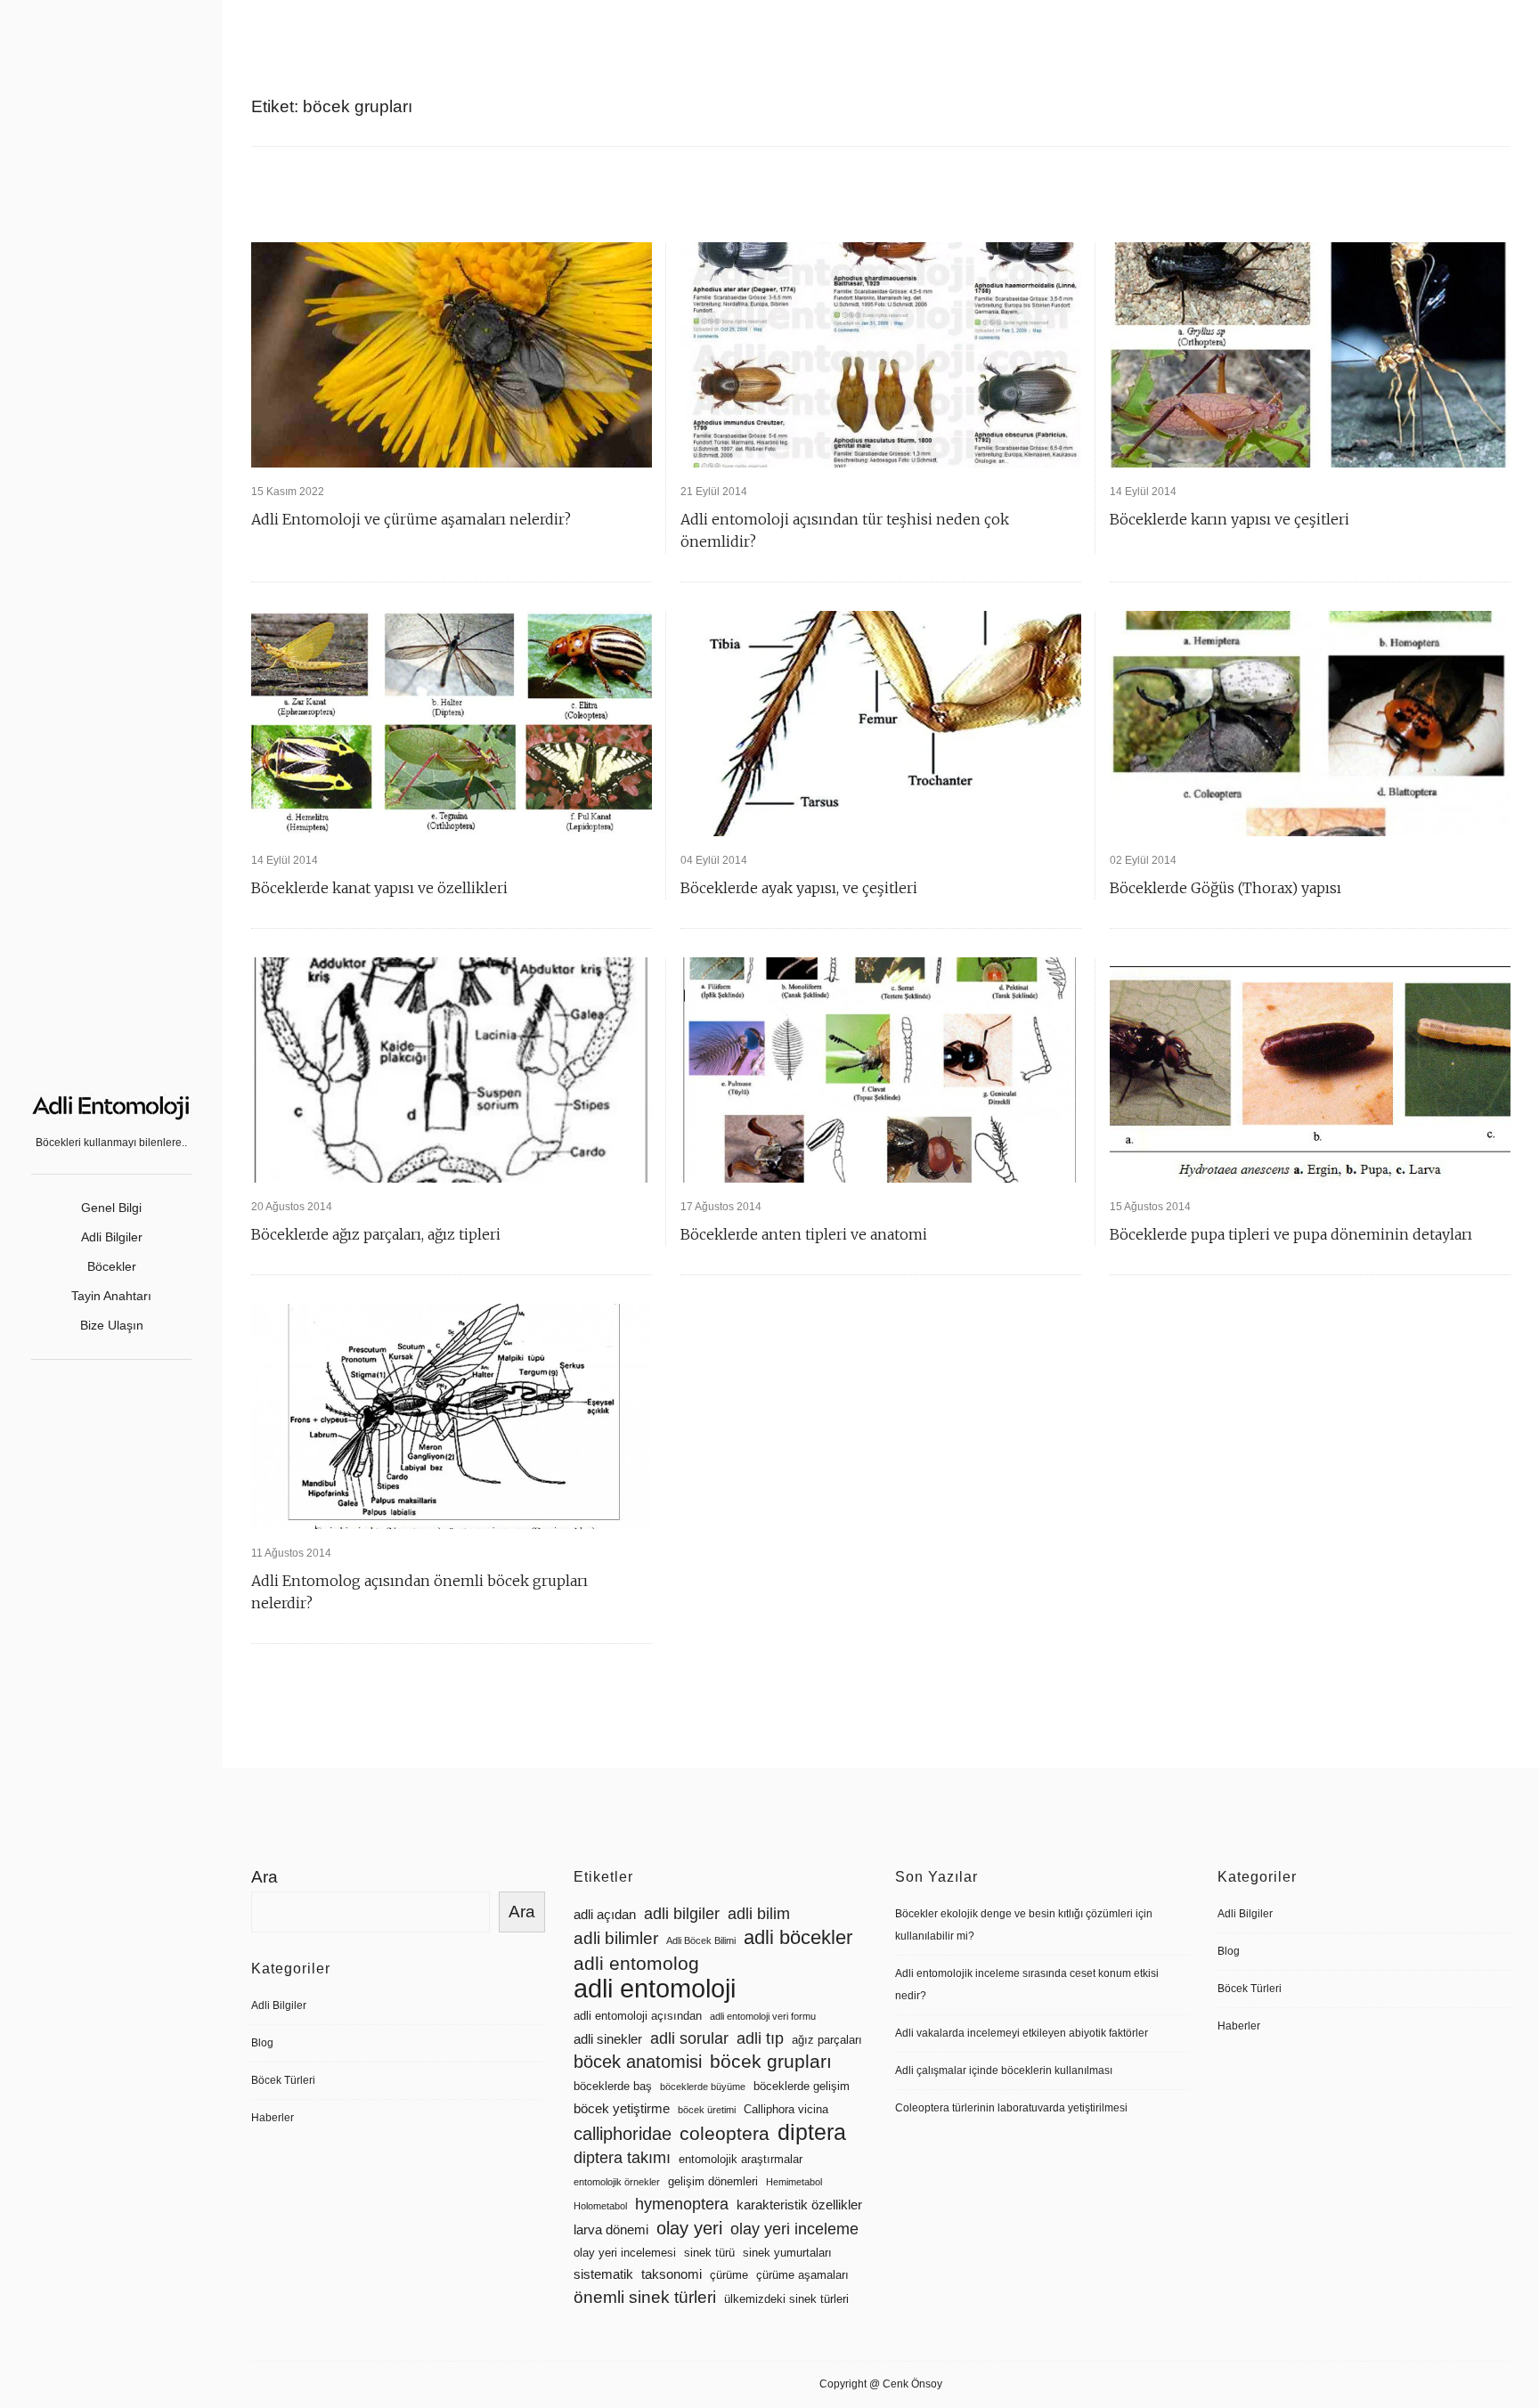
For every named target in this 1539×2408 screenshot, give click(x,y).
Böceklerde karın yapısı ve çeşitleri (1230, 519)
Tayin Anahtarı (111, 1296)
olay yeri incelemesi (625, 2253)
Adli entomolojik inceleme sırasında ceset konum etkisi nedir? (1027, 1985)
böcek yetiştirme (622, 2109)
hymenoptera (682, 2204)
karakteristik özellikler (799, 2205)
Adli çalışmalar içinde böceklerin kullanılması (1004, 2070)
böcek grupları (771, 2062)
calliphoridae (623, 2134)
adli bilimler (616, 1938)
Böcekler (112, 1266)
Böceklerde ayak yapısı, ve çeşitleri (799, 888)
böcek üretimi (707, 2110)
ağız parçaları (827, 2040)
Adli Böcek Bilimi (701, 1940)
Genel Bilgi (111, 1208)
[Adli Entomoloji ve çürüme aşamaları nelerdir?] (452, 355)
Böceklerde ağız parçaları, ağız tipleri (376, 1234)
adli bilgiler (682, 1914)
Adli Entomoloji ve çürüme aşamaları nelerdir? (411, 519)
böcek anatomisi (638, 2062)
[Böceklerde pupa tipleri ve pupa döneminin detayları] (1310, 1070)
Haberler (273, 2118)
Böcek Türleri (283, 2080)
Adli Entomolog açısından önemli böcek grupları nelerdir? (419, 1592)
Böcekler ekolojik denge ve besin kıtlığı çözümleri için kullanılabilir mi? (1024, 1925)
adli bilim (759, 1914)
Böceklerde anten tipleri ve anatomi (804, 1234)
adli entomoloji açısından (638, 2016)
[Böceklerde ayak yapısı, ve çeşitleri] (881, 724)
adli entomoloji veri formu (763, 2016)
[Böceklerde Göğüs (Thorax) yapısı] (1310, 724)
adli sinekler (608, 2039)
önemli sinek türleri (645, 2297)
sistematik (603, 2274)
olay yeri (689, 2228)
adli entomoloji (655, 1988)
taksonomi (672, 2274)
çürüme (729, 2275)
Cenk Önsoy (912, 2384)
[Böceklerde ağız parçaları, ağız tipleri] (452, 1070)
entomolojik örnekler (617, 2182)
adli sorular (689, 2038)
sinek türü (709, 2253)
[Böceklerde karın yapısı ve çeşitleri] (1310, 355)
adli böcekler (798, 1937)
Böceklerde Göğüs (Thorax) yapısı (1225, 888)
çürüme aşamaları (802, 2275)
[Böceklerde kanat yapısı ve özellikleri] (452, 724)
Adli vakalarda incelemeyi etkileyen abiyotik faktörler (1022, 2033)
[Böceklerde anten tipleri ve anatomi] (881, 1070)
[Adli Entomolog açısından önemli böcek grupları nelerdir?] (452, 1416)
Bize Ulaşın (112, 1325)
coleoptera (725, 2133)
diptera (812, 2132)
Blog (262, 2043)
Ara (265, 1877)
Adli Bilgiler (112, 1237)
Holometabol (600, 2206)
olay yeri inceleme (794, 2229)
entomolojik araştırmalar (741, 2159)
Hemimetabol (794, 2182)
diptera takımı (622, 2158)
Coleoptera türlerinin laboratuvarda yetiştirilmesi (1011, 2108)
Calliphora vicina (786, 2109)
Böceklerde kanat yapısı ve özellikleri (379, 888)
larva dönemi (611, 2230)
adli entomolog (636, 1963)
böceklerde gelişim (802, 2086)
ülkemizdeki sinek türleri (786, 2299)
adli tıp (760, 2038)
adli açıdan (605, 1915)
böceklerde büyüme (703, 2087)
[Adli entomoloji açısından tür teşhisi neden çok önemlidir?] (881, 355)
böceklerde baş (613, 2086)
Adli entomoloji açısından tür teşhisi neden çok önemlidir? (845, 530)
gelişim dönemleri (713, 2181)
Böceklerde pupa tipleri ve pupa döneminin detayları (1291, 1234)
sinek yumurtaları (787, 2253)
